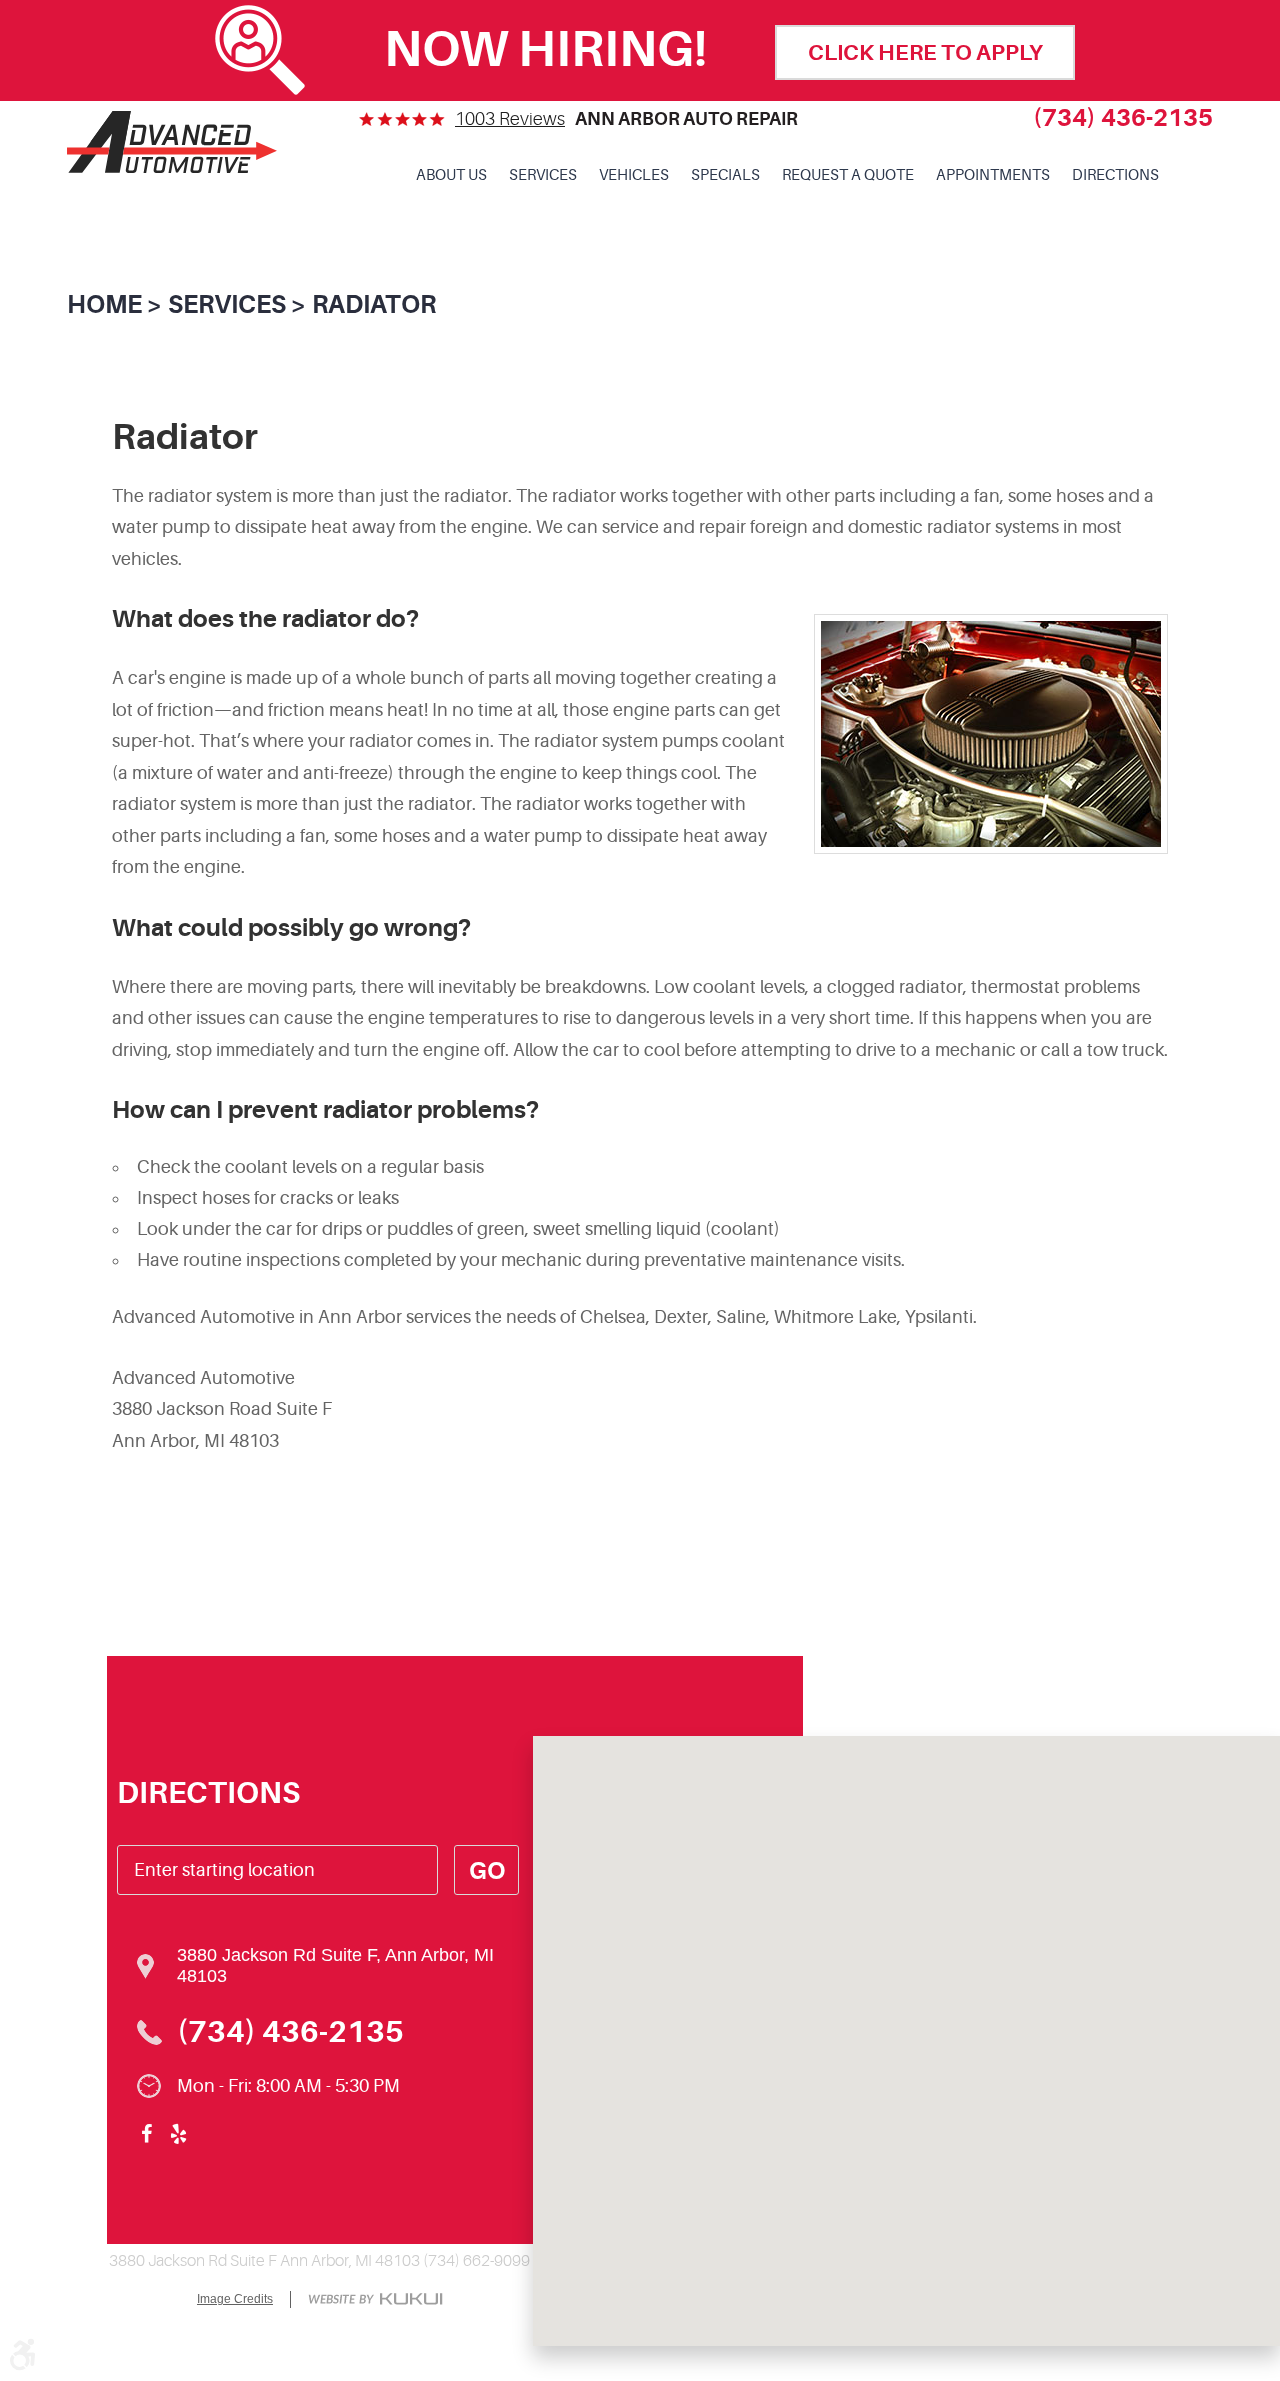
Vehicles (634, 175)
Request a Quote (848, 175)
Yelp (179, 2134)
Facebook (147, 2134)
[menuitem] (451, 176)
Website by (375, 2300)
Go (487, 1871)
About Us (451, 175)
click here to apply (925, 52)
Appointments (993, 175)
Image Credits (235, 2299)
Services (543, 175)
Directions (1115, 175)
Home (104, 304)
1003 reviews (510, 119)
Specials (725, 175)
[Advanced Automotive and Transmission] (172, 141)
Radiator (374, 304)
